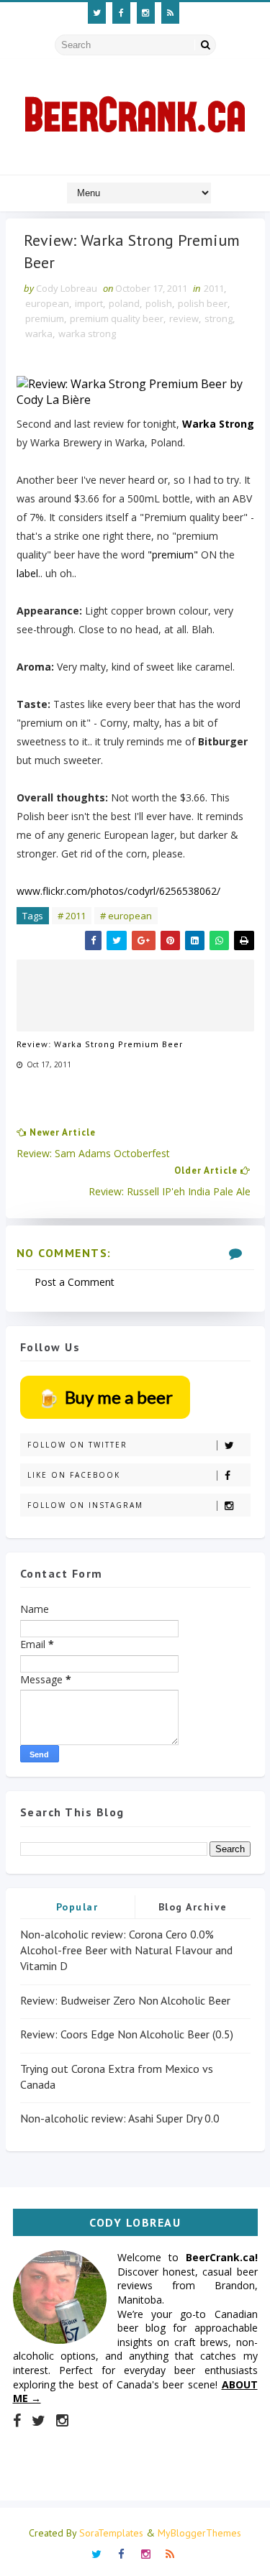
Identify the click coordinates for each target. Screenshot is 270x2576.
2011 (214, 288)
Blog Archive (193, 1907)
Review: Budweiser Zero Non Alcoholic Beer (125, 2000)
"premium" (173, 555)
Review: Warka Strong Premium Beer (100, 1044)
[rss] (170, 13)
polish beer (203, 303)
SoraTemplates (111, 2533)
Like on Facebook (74, 1475)
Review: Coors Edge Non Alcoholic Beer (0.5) (127, 2034)
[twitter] (97, 13)
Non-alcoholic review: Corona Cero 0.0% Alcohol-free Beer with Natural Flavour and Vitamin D (126, 1950)
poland (124, 303)
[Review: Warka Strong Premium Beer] (135, 392)
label (27, 573)
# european (126, 916)
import (89, 303)
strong (219, 318)
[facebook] (121, 13)
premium (45, 318)
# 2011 (72, 916)
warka (39, 333)
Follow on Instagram (85, 1505)
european (47, 303)
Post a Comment (75, 1282)
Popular (77, 1907)
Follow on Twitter (77, 1445)
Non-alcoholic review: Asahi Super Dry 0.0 (120, 2118)
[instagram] (146, 13)
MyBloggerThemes (199, 2533)
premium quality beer (117, 318)
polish (159, 303)
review (184, 318)
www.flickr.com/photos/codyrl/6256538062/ (118, 891)
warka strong (87, 333)
